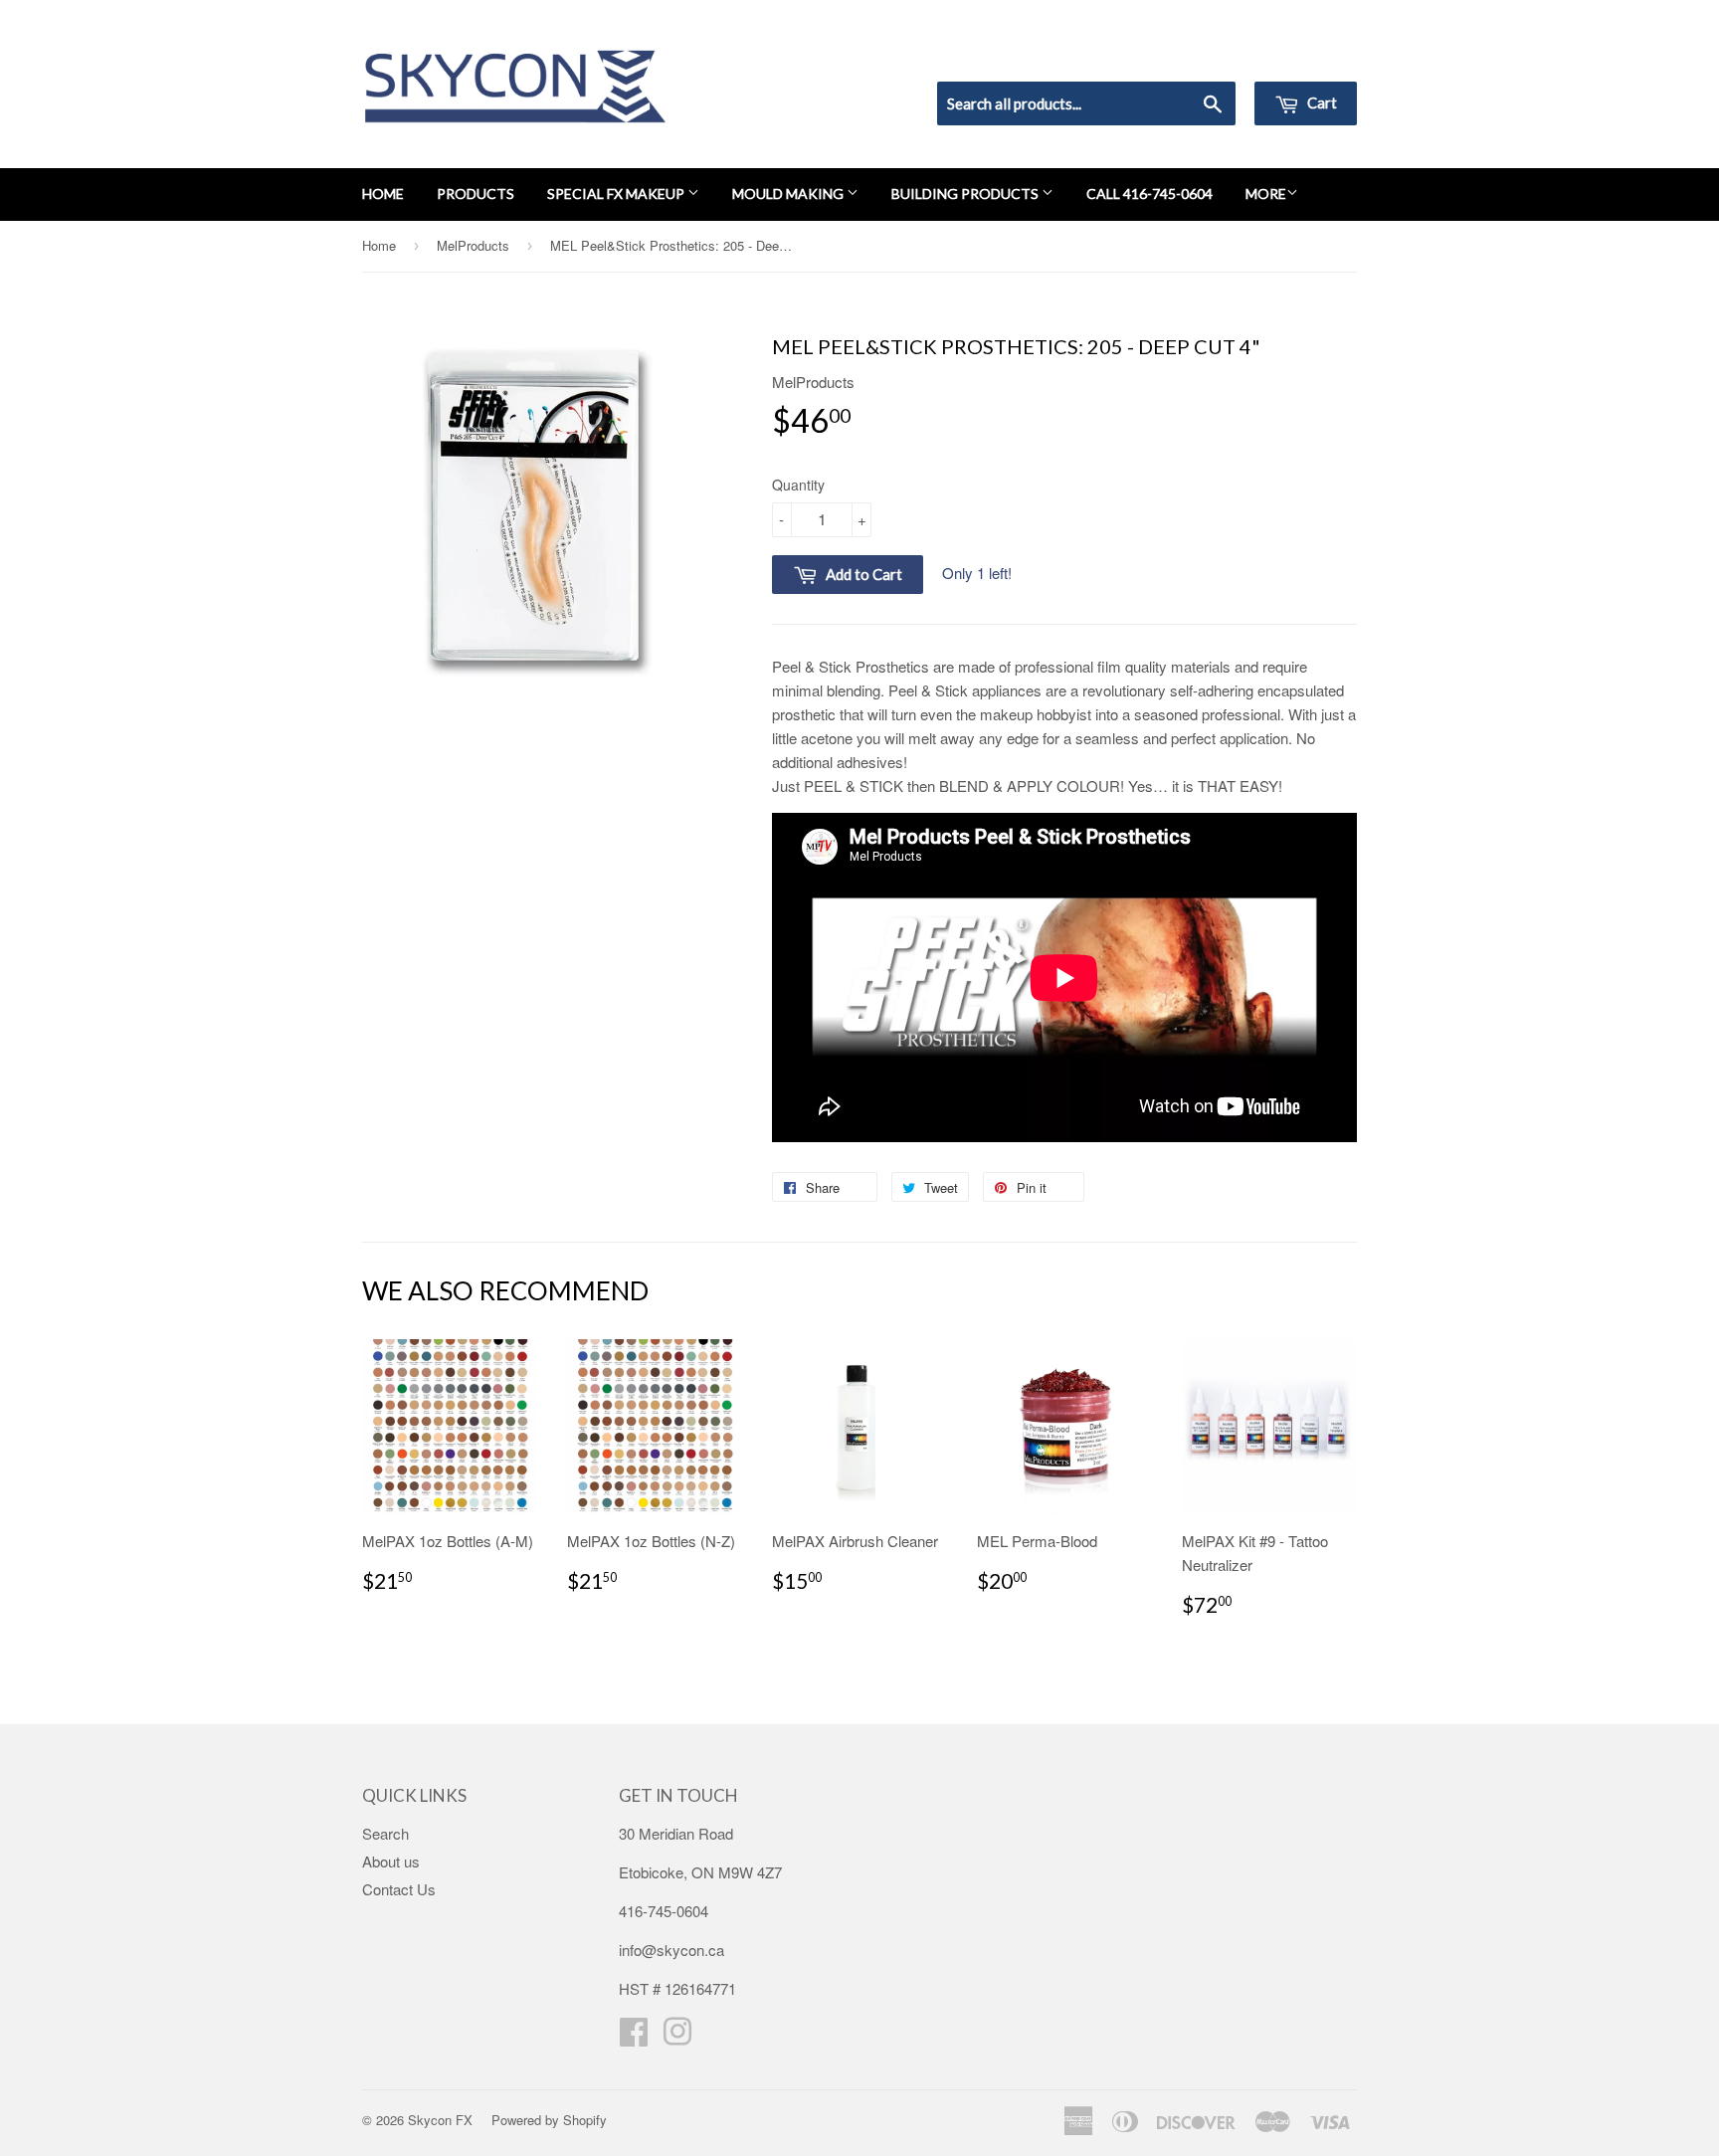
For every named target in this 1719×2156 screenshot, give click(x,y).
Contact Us (399, 1889)
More (1266, 194)
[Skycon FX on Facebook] (634, 2037)
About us (391, 1861)
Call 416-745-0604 (1149, 194)
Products (476, 194)
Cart (1321, 102)
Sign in (1193, 56)
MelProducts (473, 245)
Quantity (798, 485)
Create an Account (1301, 56)
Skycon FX (440, 2120)
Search (385, 1833)
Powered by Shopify (549, 2120)
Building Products (966, 194)
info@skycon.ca (671, 1950)
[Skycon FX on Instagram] (677, 2037)
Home (383, 194)
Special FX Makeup (617, 194)
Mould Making (789, 194)
